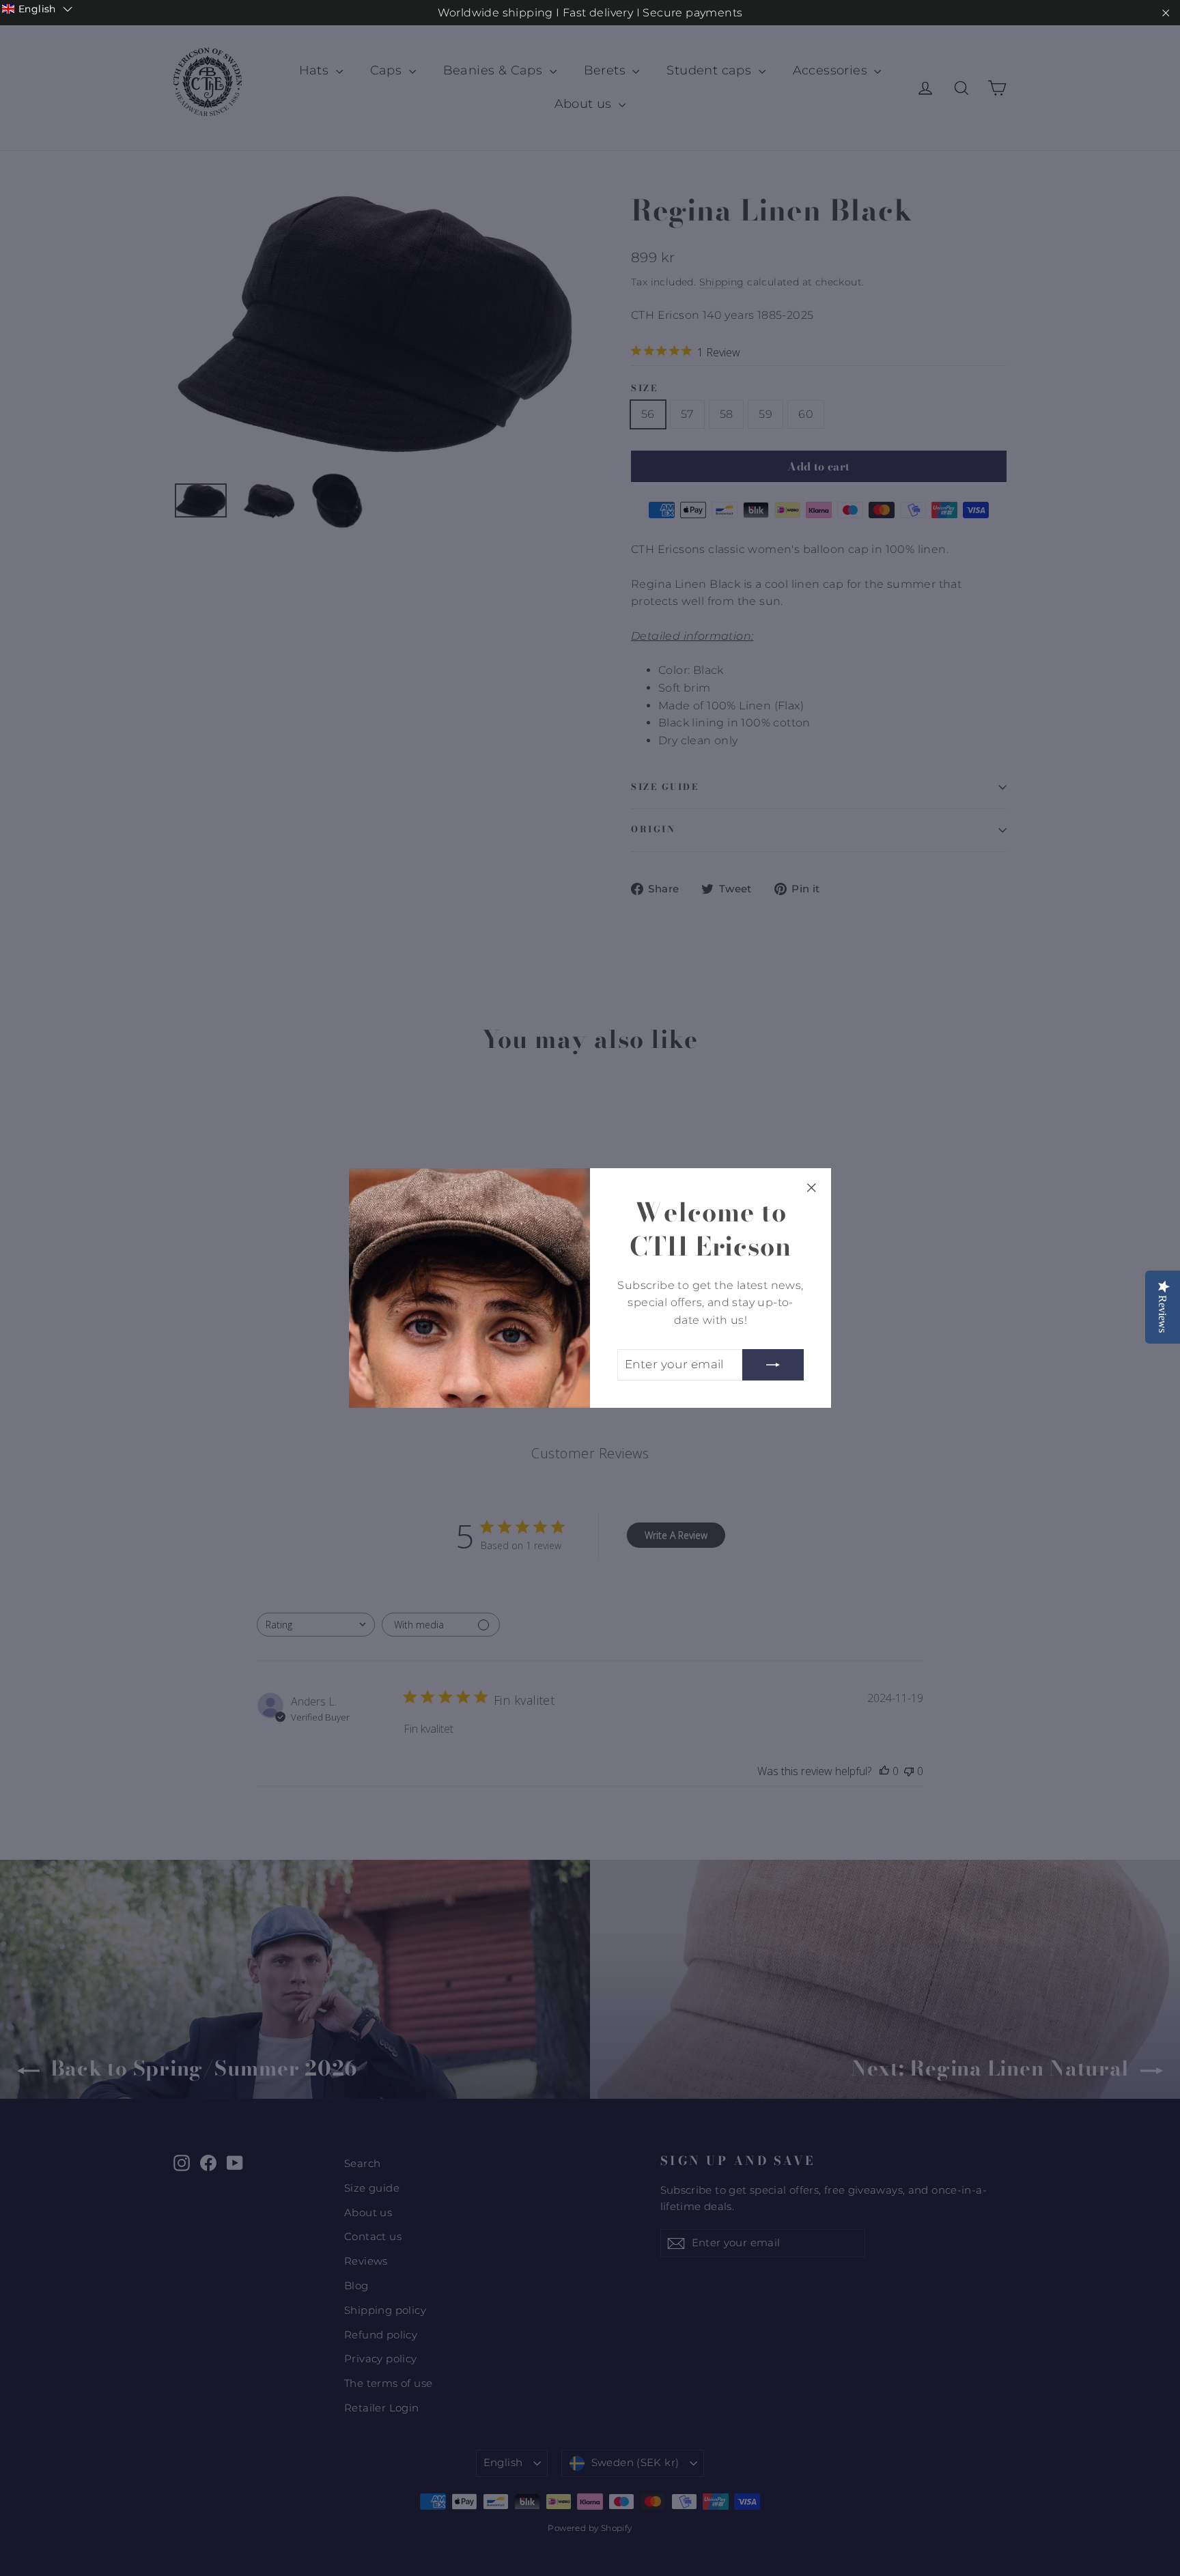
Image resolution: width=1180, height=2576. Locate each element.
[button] (37, 9)
